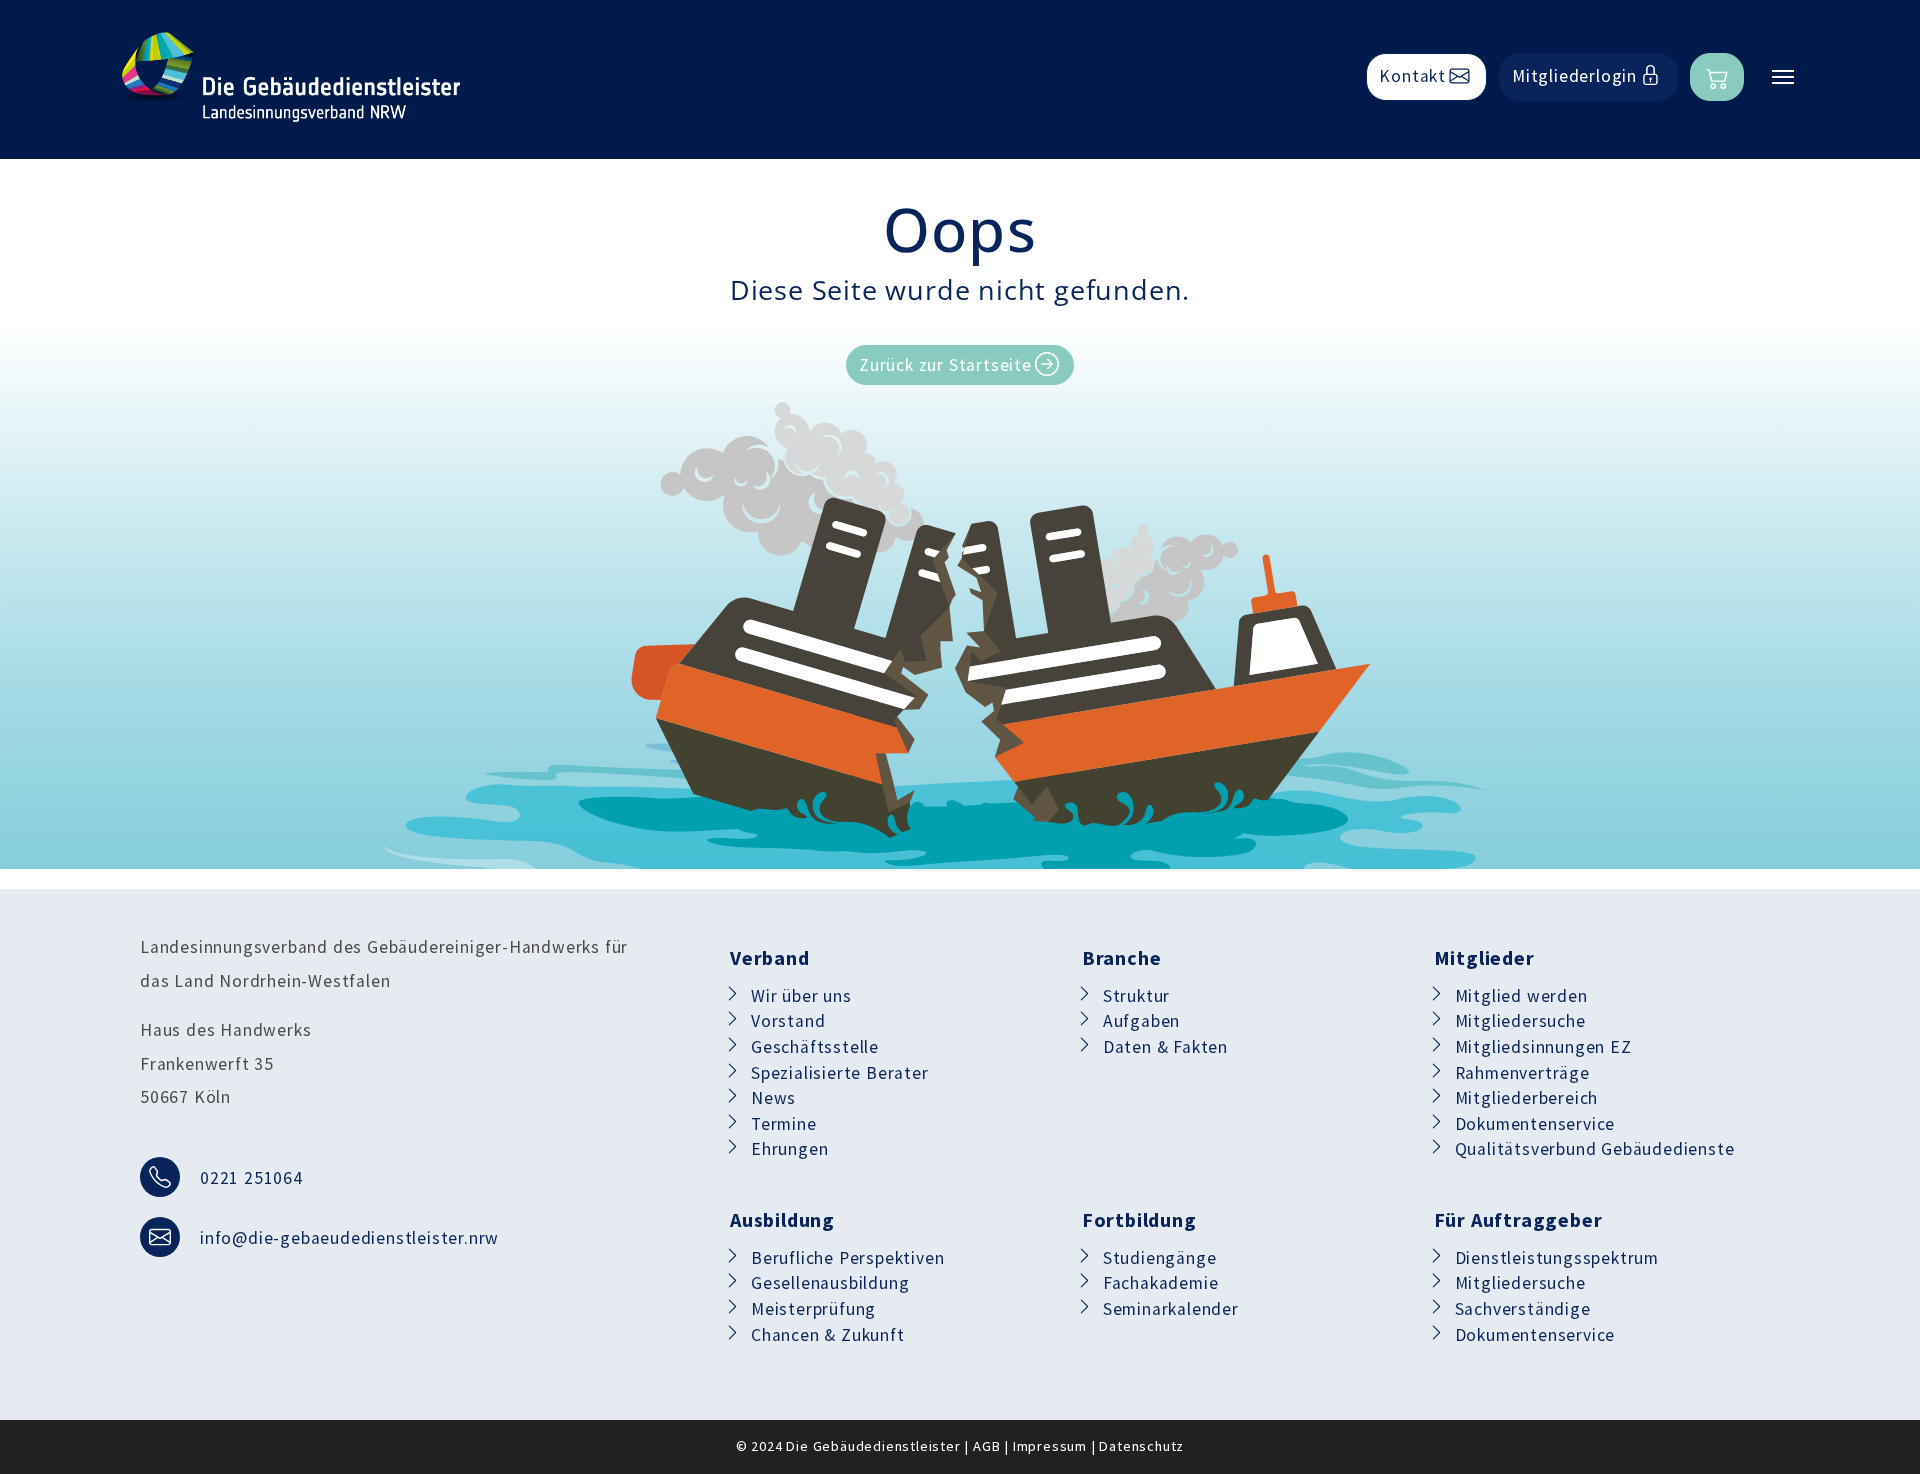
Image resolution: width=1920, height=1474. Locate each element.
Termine (784, 1124)
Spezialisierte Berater (840, 1073)
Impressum (1050, 1446)
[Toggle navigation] (1783, 77)
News (773, 1098)
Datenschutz (1141, 1446)
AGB (986, 1446)
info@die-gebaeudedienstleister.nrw (349, 1238)
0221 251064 (251, 1178)
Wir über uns (801, 996)
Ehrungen (789, 1149)
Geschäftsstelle (815, 1047)
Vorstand (788, 1021)
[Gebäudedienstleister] (290, 77)
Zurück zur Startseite (945, 365)
